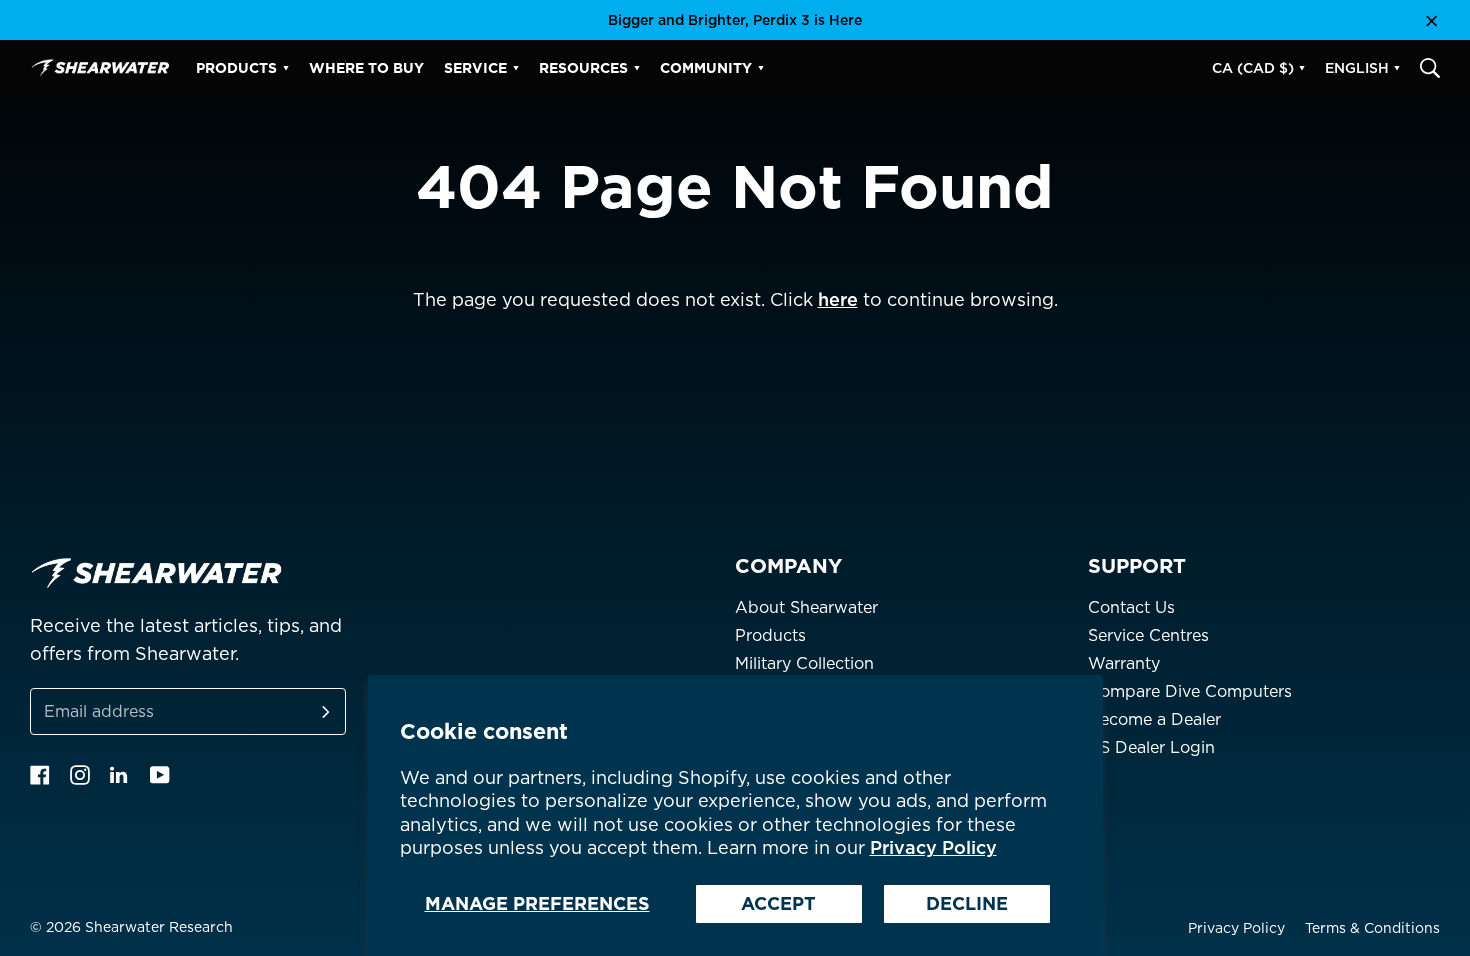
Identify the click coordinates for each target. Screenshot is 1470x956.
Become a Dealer (1154, 719)
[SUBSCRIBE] (302, 711)
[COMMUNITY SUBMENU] (761, 68)
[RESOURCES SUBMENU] (637, 68)
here (838, 299)
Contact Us (1131, 607)
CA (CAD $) (1253, 68)
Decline (967, 903)
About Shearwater (806, 607)
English (1357, 68)
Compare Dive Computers (1190, 691)
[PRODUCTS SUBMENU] (286, 68)
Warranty (1124, 663)
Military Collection (804, 663)
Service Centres (1148, 635)
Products (770, 635)
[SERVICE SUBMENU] (516, 68)
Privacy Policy (933, 847)
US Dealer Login (1151, 747)
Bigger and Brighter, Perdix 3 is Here (735, 20)
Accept (778, 903)
